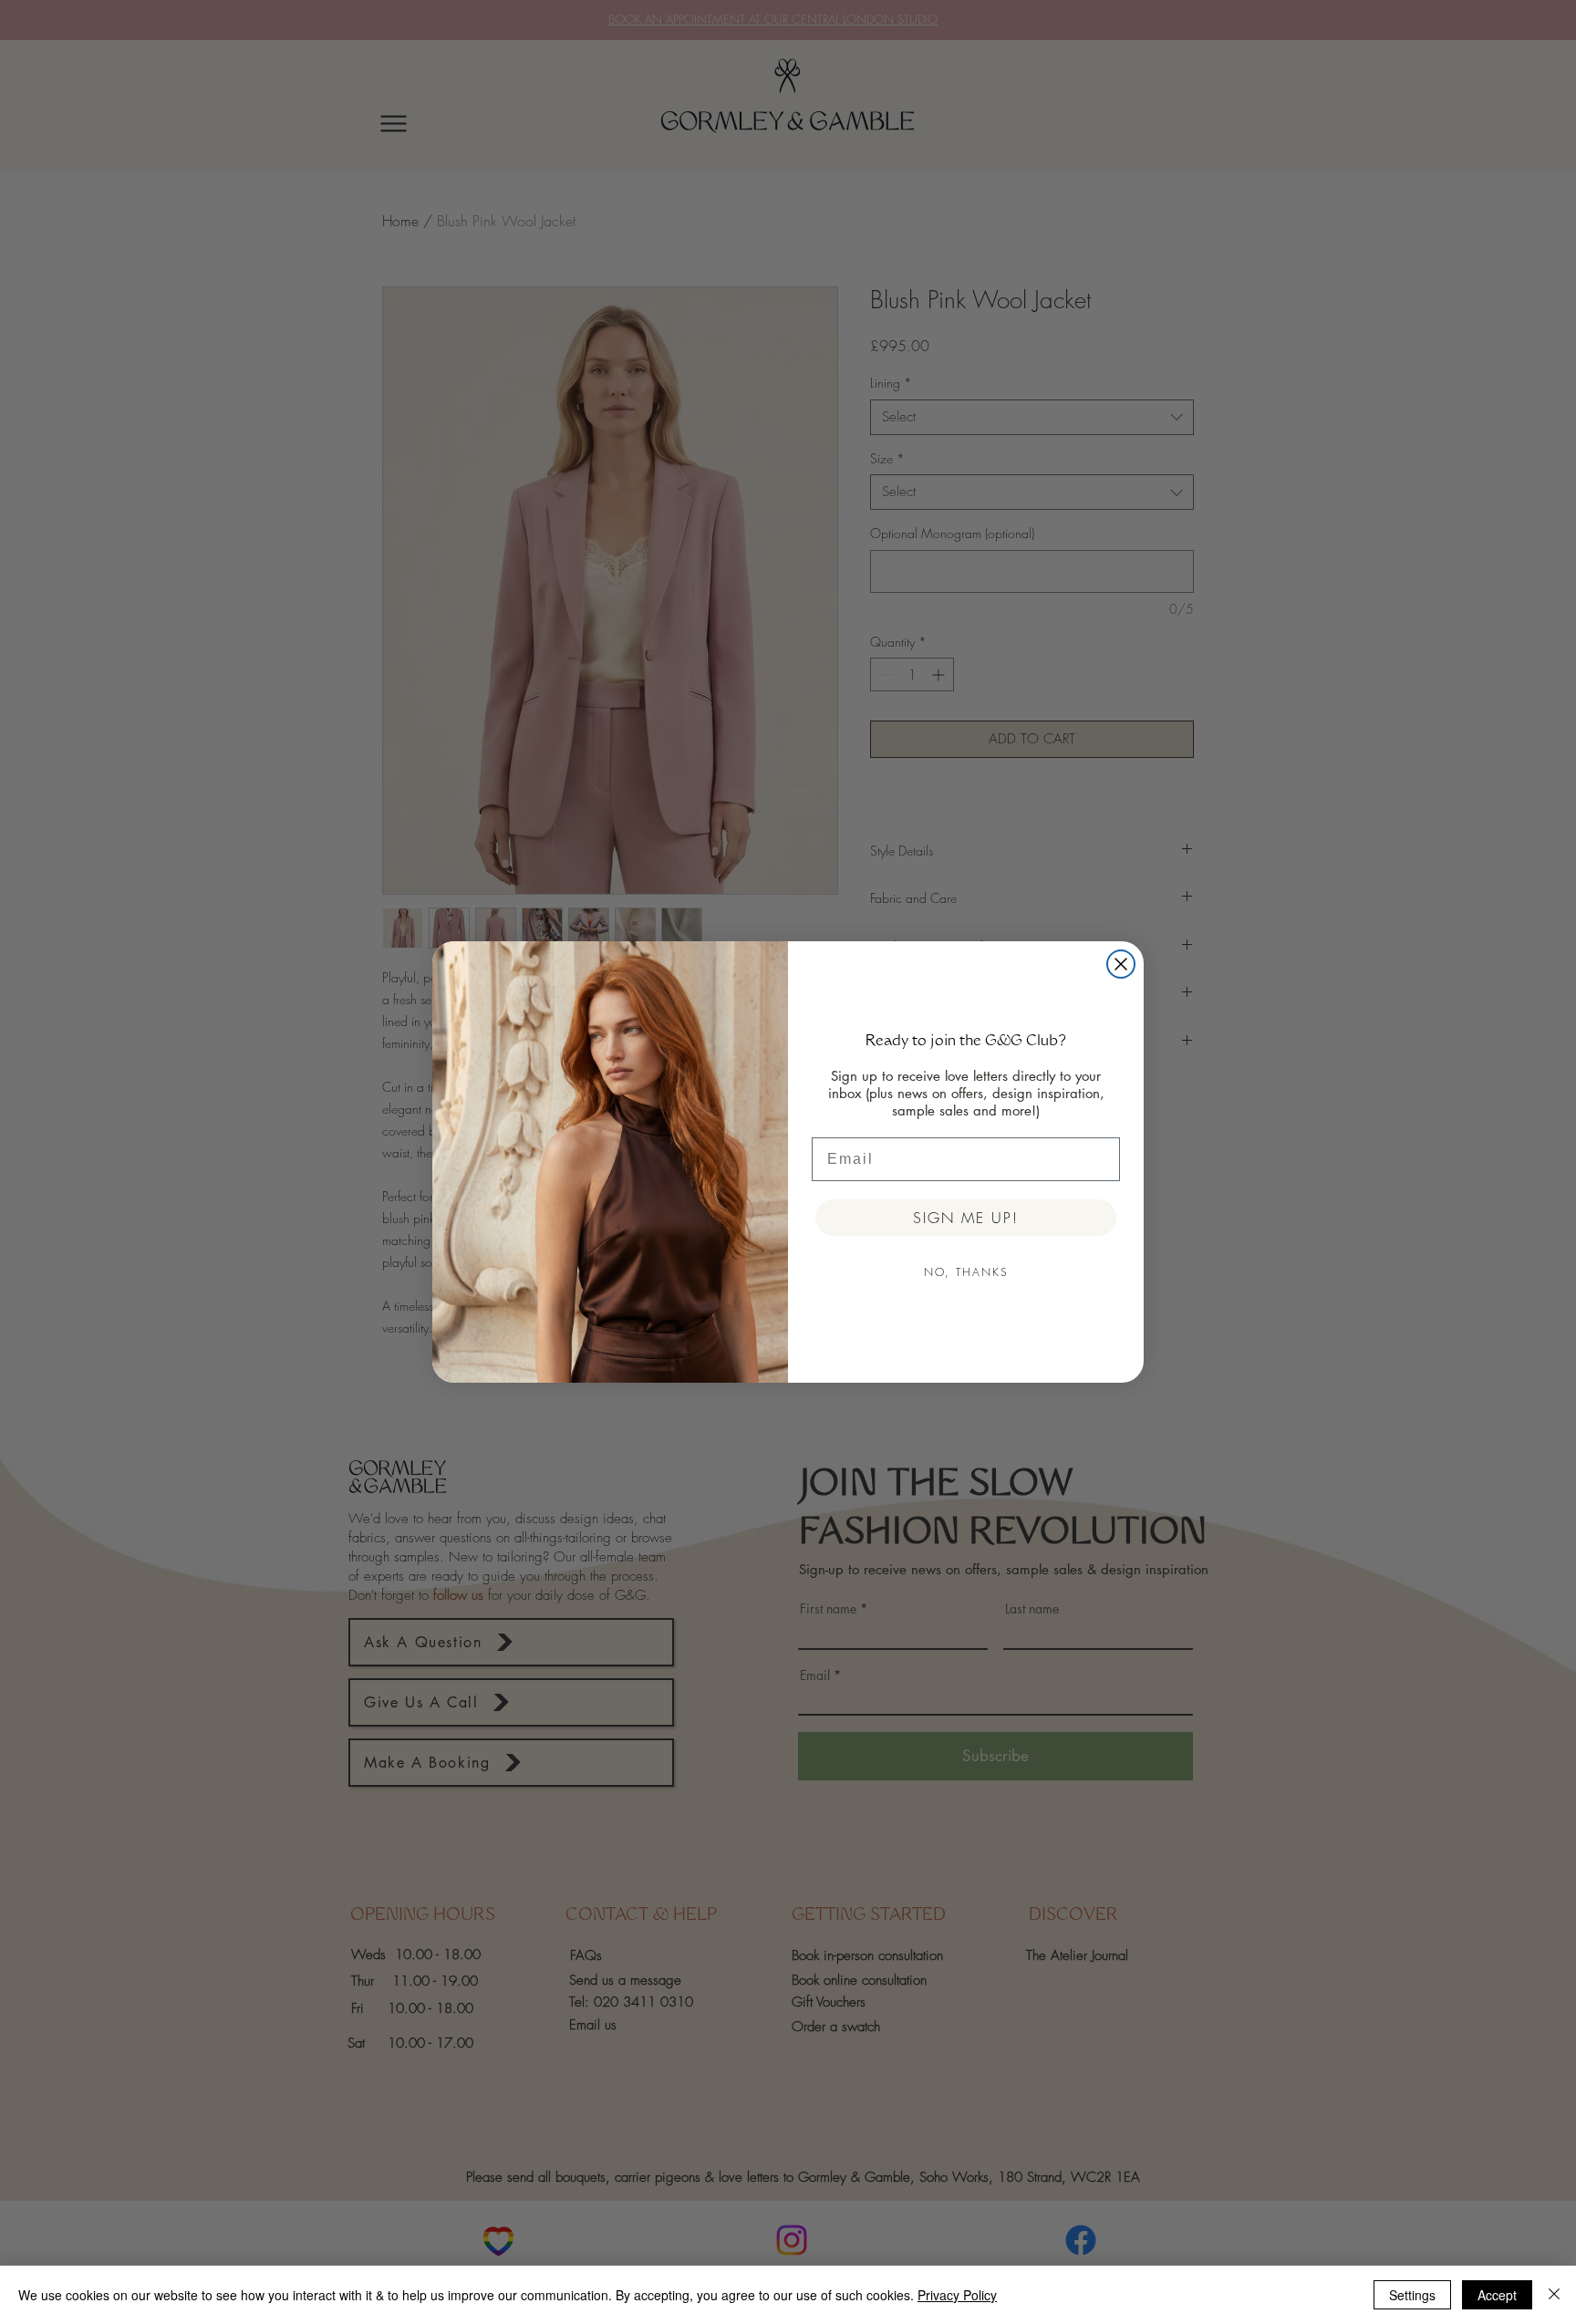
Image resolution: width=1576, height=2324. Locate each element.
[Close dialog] (1121, 964)
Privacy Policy (957, 2295)
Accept (1497, 2295)
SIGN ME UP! (966, 1218)
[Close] (1554, 2295)
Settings (1412, 2295)
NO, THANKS (966, 1272)
